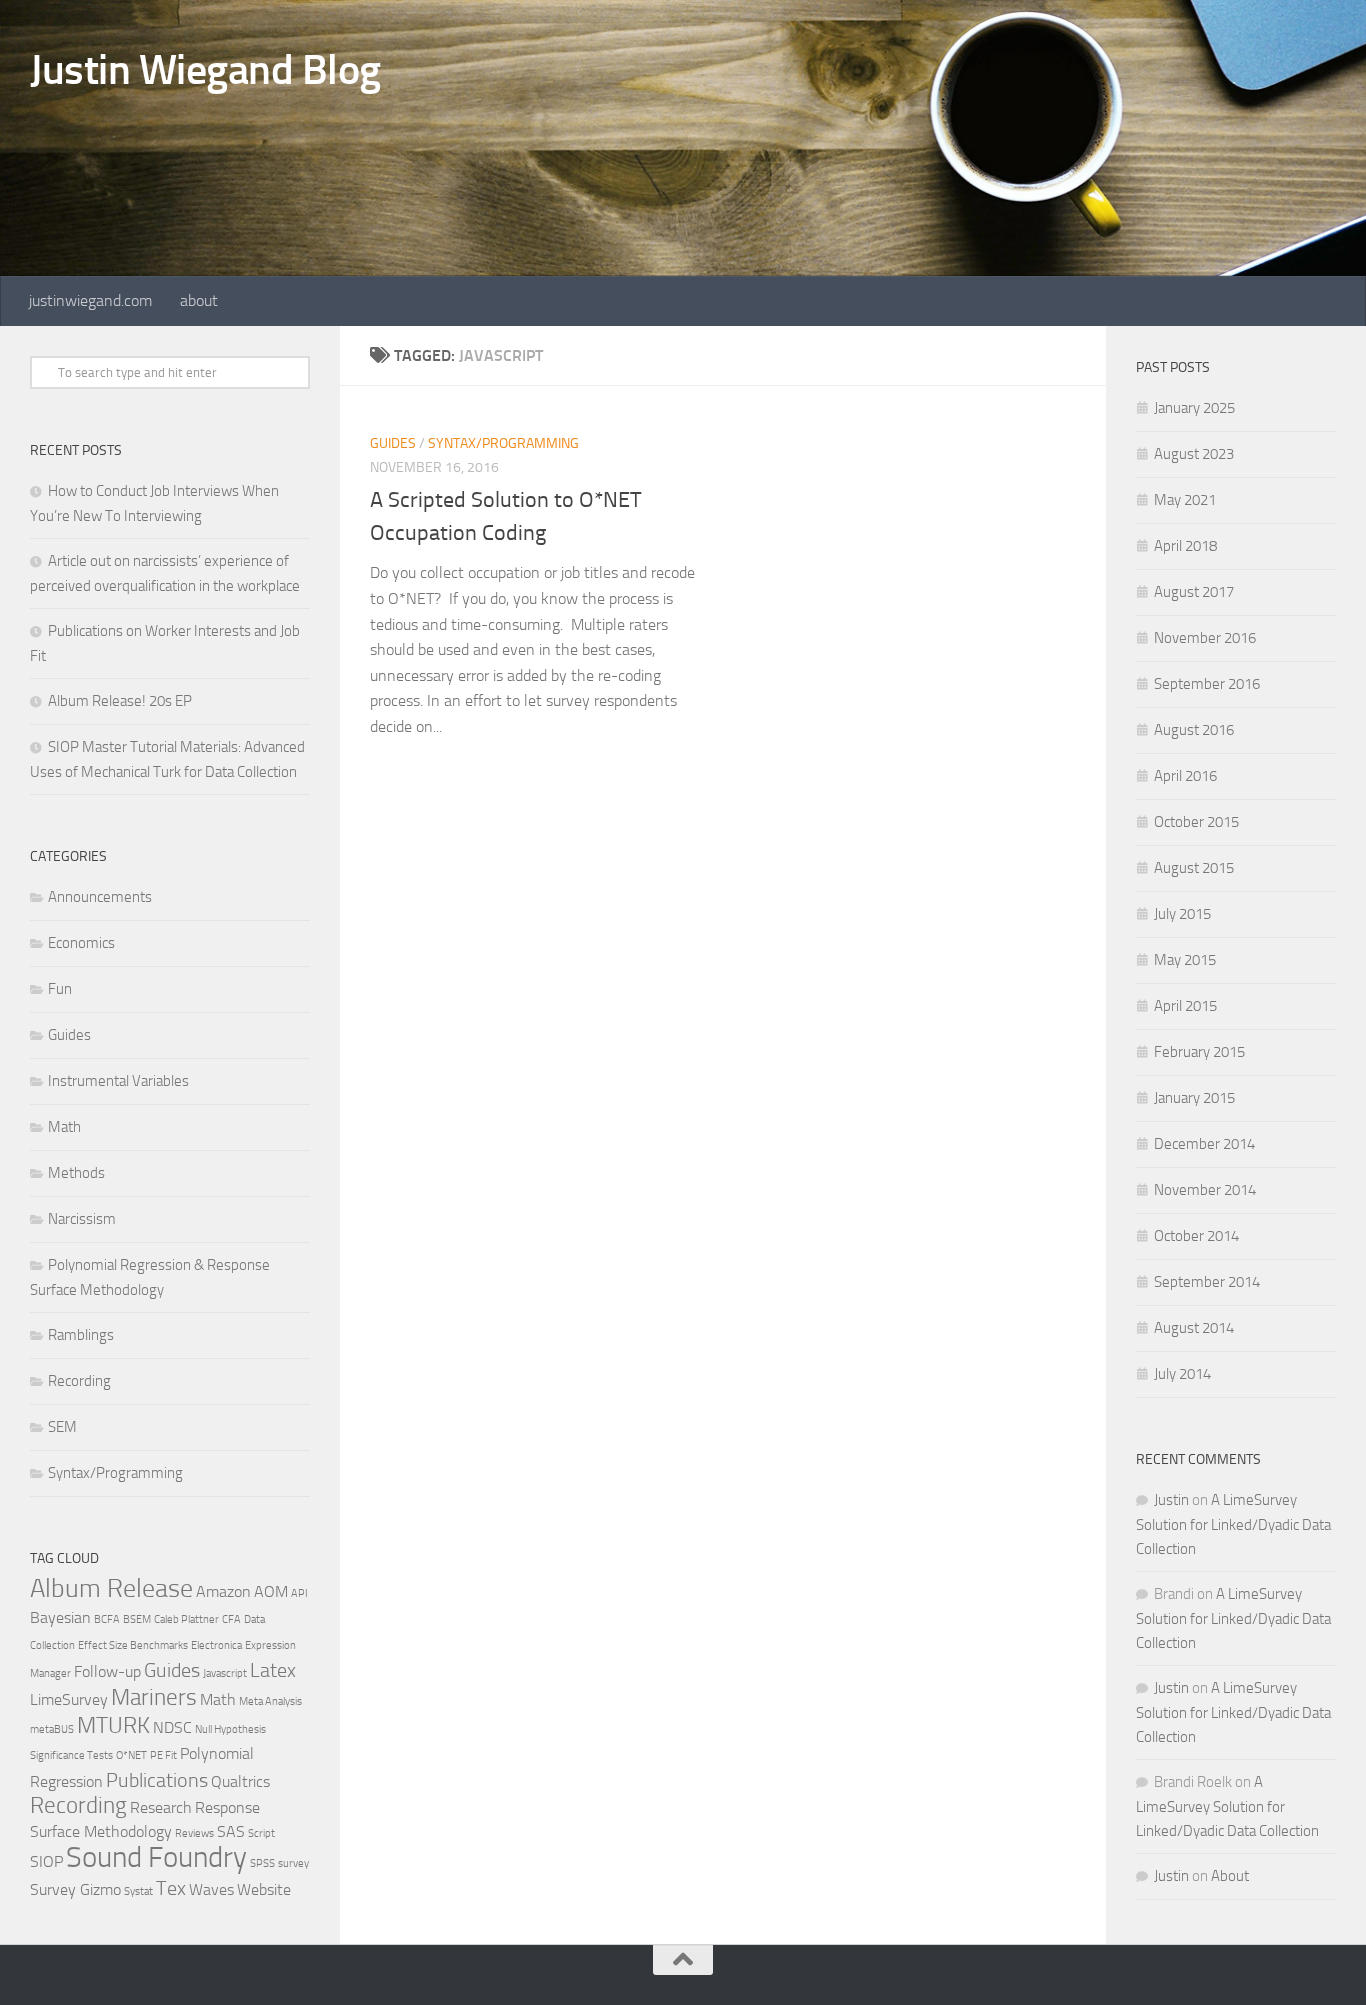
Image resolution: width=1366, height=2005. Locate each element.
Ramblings (81, 1335)
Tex (171, 1888)
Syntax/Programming (503, 443)
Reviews (194, 1833)
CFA (231, 1619)
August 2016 (1194, 730)
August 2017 (1194, 592)
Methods (76, 1173)
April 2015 (1185, 1006)
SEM (62, 1427)
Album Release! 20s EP (120, 701)
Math (64, 1127)
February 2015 (1199, 1052)
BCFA (107, 1619)
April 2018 (1185, 546)
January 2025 (1194, 408)
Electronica (216, 1645)
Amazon (223, 1591)
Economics (81, 943)
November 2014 (1205, 1190)
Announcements (100, 897)
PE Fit (163, 1755)
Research (161, 1807)
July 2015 (1182, 914)
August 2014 (1194, 1328)
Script (261, 1833)
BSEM (137, 1619)
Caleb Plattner (186, 1619)
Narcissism (82, 1219)
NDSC (172, 1727)
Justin (1171, 1500)
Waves (211, 1889)
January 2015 (1194, 1098)
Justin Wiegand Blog (205, 70)
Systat (138, 1891)
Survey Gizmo (75, 1889)
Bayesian (60, 1617)
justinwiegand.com (90, 300)
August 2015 (1194, 868)
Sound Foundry (156, 1857)
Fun (60, 989)
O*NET (131, 1755)
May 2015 (1185, 960)
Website (264, 1889)
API (299, 1593)
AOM (271, 1591)
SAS (231, 1831)
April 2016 (1185, 776)
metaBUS (52, 1729)
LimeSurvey (69, 1699)
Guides (393, 443)
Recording (79, 1381)
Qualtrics (240, 1781)
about (199, 300)
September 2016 (1207, 684)
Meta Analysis (270, 1701)
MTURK (113, 1725)
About (1230, 1876)
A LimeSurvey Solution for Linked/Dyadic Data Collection (1233, 1524)
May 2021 (1185, 500)
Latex (273, 1670)
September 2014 (1207, 1282)
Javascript (225, 1673)
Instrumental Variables (118, 1081)
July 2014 (1182, 1374)
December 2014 (1204, 1144)
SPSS (262, 1863)
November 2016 (1205, 638)
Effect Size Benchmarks (133, 1645)
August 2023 (1194, 454)
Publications (157, 1780)
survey (293, 1863)
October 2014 (1196, 1236)
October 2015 (1196, 822)
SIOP (46, 1861)
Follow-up (107, 1671)
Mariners (154, 1697)
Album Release (111, 1588)
